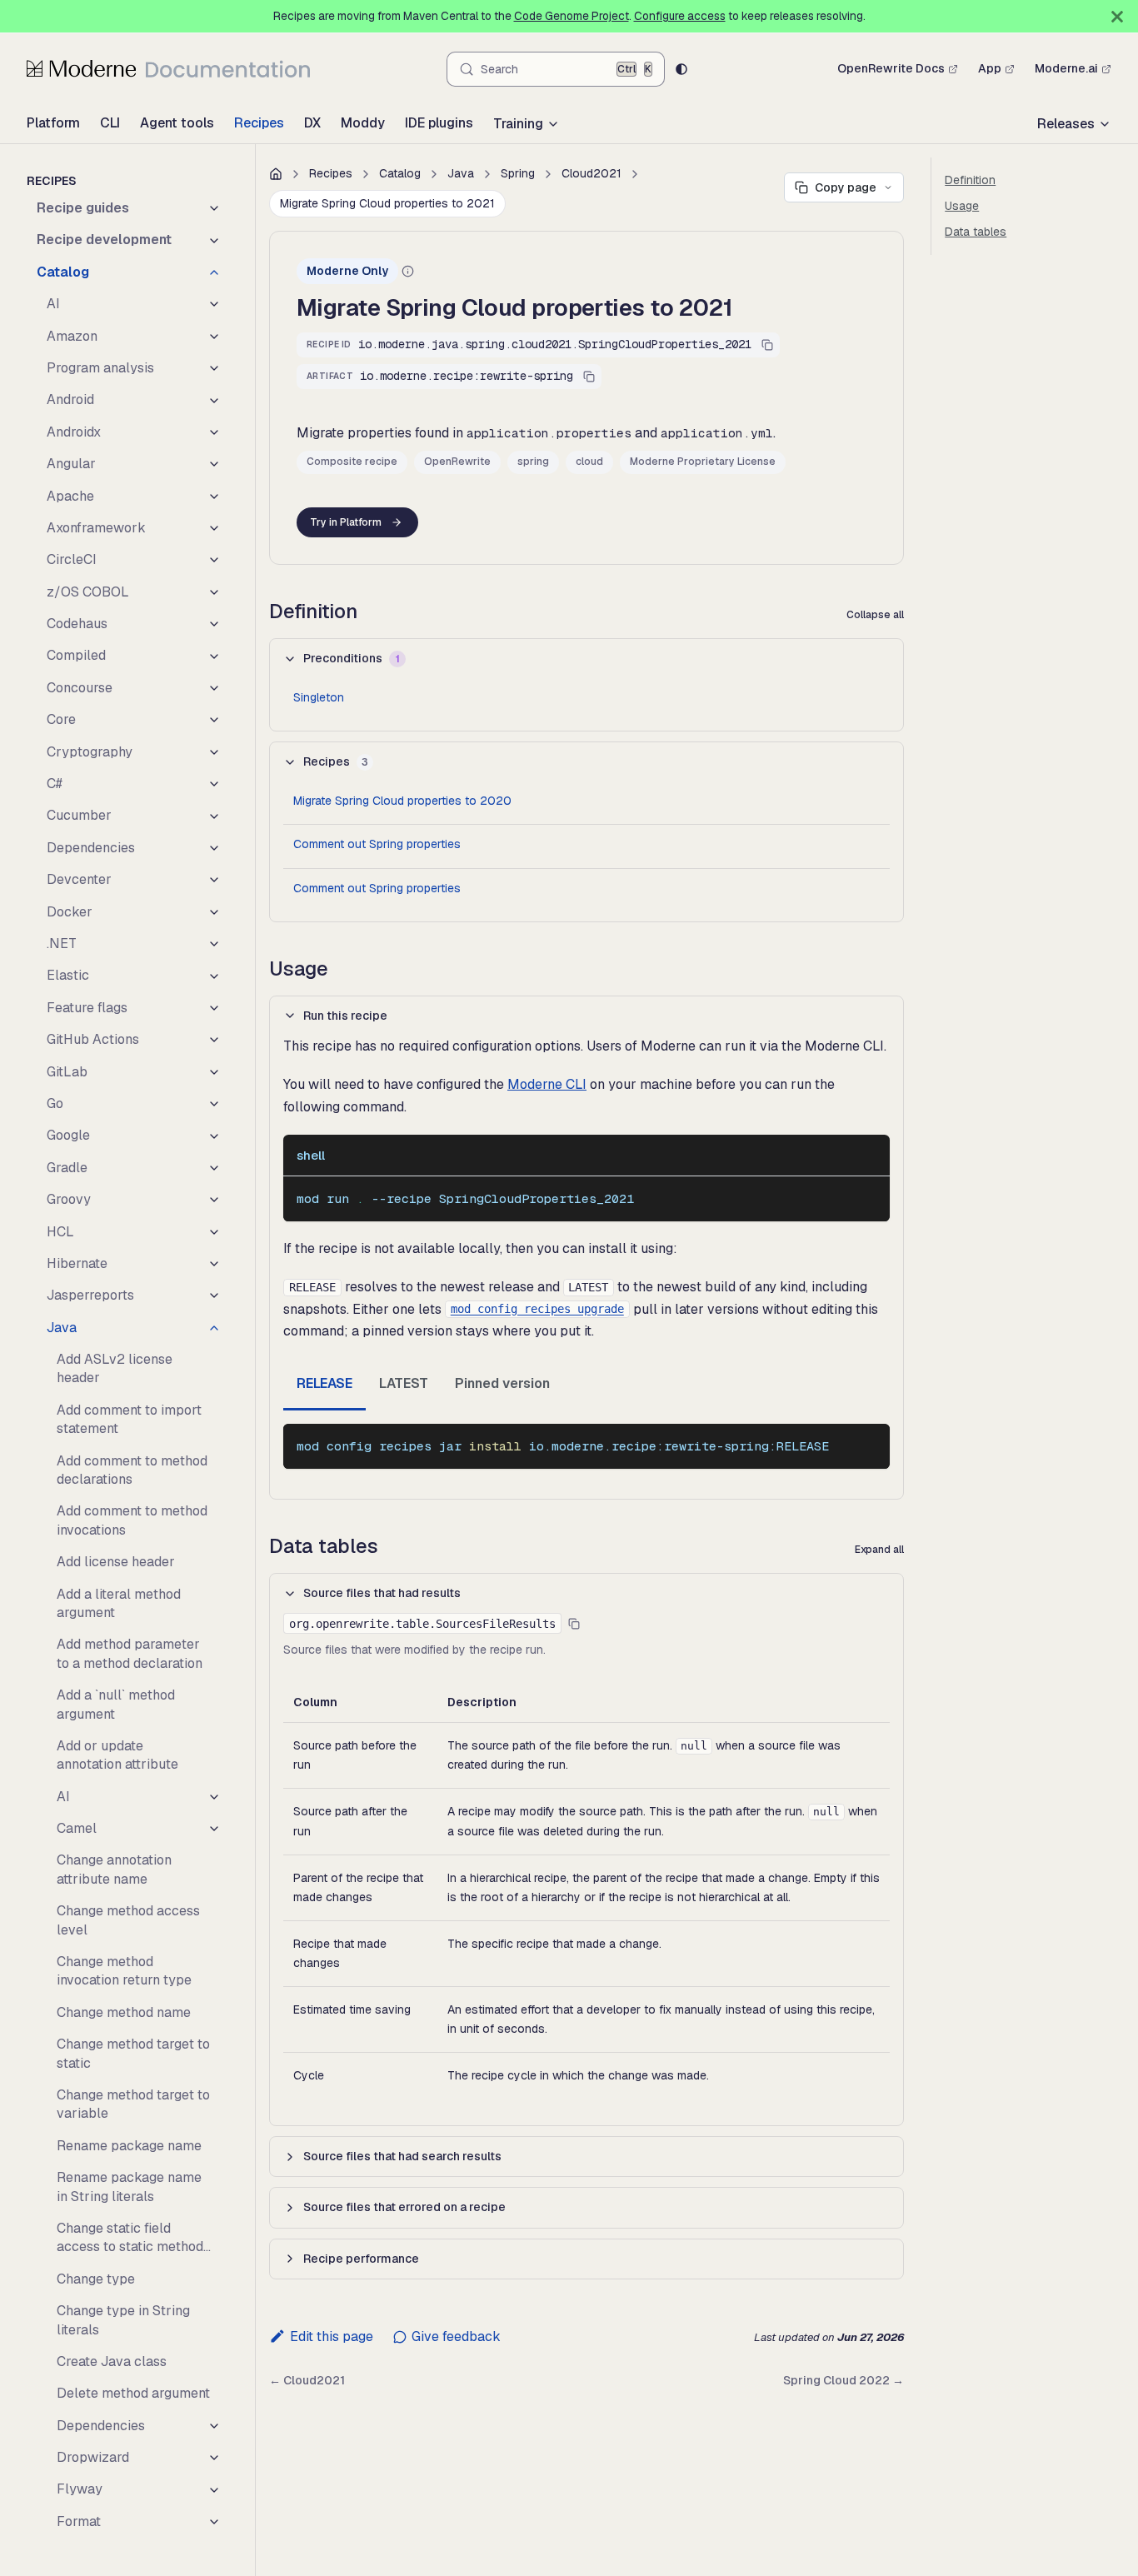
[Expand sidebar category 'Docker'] (214, 912)
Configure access (680, 16)
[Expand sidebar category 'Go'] (214, 1104)
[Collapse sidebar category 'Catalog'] (214, 272)
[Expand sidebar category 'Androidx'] (214, 432)
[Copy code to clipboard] (869, 1197)
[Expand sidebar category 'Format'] (214, 2522)
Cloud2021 (591, 173)
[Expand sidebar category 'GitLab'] (214, 1072)
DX (312, 123)
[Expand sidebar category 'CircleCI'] (214, 560)
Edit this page (332, 2336)
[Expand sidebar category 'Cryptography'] (214, 752)
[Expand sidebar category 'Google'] (214, 1136)
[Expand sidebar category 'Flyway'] (214, 2489)
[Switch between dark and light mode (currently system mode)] (681, 69)
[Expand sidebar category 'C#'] (214, 784)
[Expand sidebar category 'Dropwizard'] (214, 2458)
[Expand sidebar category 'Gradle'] (214, 1168)
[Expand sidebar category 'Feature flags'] (214, 1008)
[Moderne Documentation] (168, 68)
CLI (110, 123)
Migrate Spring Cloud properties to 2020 (402, 801)
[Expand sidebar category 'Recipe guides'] (214, 208)
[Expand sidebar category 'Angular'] (214, 464)
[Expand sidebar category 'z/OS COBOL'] (214, 592)
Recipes (259, 123)
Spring (518, 173)
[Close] (1117, 16)
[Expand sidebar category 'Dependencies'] (214, 848)
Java (461, 173)
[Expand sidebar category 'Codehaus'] (214, 624)
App (990, 68)
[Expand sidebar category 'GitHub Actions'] (214, 1040)
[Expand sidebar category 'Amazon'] (214, 337)
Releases (1066, 124)
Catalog (400, 173)
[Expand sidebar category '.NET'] (214, 944)
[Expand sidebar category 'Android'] (214, 400)
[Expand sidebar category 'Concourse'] (214, 688)
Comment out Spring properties (377, 844)
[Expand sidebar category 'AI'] (214, 304)
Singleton (319, 697)
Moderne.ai (1066, 68)
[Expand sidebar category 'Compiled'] (214, 656)
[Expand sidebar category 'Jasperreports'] (214, 1295)
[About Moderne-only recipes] (408, 271)
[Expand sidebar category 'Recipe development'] (214, 240)
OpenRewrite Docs (891, 68)
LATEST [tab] (404, 1383)
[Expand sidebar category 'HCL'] (214, 1232)
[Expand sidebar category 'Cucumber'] (214, 816)
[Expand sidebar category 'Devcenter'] (214, 880)
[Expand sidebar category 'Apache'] (214, 497)
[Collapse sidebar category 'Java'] (214, 1328)
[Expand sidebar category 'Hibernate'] (214, 1264)
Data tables (976, 232)
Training (518, 124)
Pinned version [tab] (502, 1383)
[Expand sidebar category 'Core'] (214, 720)
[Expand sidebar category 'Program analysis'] (214, 368)
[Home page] (276, 174)
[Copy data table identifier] (574, 1624)
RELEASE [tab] (324, 1383)
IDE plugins (439, 123)
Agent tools (177, 123)
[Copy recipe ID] (767, 345)
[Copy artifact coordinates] (589, 377)
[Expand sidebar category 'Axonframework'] (214, 528)
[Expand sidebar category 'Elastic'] (214, 976)
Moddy (363, 123)
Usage (962, 206)
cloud (589, 462)
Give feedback (456, 2336)
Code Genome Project (571, 16)
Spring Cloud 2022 (844, 2380)
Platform (53, 123)
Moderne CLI (547, 1084)
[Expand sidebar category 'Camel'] (214, 1829)
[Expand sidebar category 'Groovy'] (214, 1200)
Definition (970, 180)
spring (533, 462)
